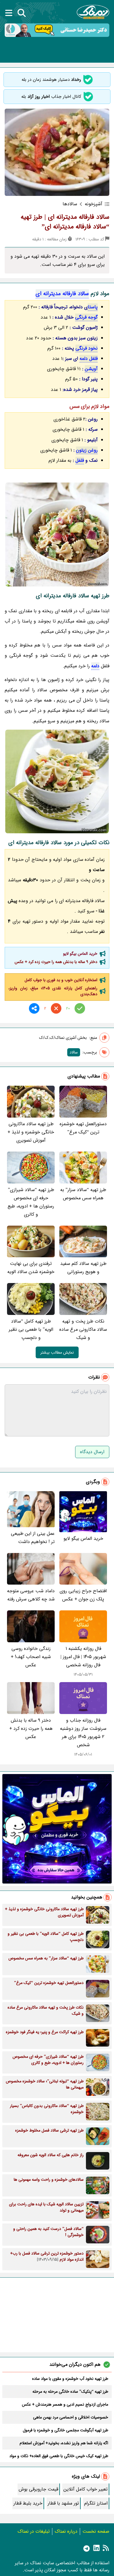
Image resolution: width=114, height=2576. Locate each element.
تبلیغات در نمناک (34, 2531)
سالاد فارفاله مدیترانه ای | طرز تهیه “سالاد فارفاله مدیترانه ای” (65, 222)
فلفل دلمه (89, 359)
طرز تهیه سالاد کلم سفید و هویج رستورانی (83, 1268)
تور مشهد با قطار (63, 2503)
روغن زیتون (87, 450)
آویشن (91, 369)
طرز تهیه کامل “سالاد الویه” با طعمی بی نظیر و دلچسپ (31, 1329)
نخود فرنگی (87, 348)
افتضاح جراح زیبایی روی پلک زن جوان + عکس (83, 1595)
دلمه (95, 666)
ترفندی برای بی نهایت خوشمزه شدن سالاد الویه (31, 1268)
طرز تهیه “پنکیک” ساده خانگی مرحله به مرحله (70, 2392)
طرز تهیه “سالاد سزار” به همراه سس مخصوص (83, 1194)
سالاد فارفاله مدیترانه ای (62, 294)
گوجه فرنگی (86, 317)
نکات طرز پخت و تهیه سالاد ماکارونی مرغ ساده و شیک (83, 1329)
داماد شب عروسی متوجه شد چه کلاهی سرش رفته (31, 1595)
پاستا (93, 307)
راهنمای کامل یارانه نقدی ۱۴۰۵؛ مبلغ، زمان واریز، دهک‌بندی (53, 991)
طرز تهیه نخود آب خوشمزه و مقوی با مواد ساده (70, 2379)
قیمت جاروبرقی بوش (38, 2489)
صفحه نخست (96, 2531)
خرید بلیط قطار (28, 2503)
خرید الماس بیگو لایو (80, 954)
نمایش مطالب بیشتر (57, 1352)
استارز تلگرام (96, 2503)
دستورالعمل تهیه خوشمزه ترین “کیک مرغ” (83, 1128)
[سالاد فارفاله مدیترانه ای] (57, 534)
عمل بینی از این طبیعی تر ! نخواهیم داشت (33, 1538)
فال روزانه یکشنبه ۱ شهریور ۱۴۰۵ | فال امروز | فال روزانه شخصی (83, 1657)
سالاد (74, 1052)
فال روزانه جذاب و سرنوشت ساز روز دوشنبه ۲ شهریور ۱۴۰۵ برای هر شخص (83, 1733)
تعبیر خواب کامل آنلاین (85, 2489)
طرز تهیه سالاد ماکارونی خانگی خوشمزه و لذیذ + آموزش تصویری (31, 1132)
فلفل (80, 460)
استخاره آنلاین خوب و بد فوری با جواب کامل (61, 980)
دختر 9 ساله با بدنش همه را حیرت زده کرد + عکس (56, 962)
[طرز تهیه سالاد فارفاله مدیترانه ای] (57, 781)
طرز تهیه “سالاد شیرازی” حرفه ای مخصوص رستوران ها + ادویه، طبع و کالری (31, 1202)
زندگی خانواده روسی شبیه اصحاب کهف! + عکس (31, 1657)
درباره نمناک (66, 2531)
